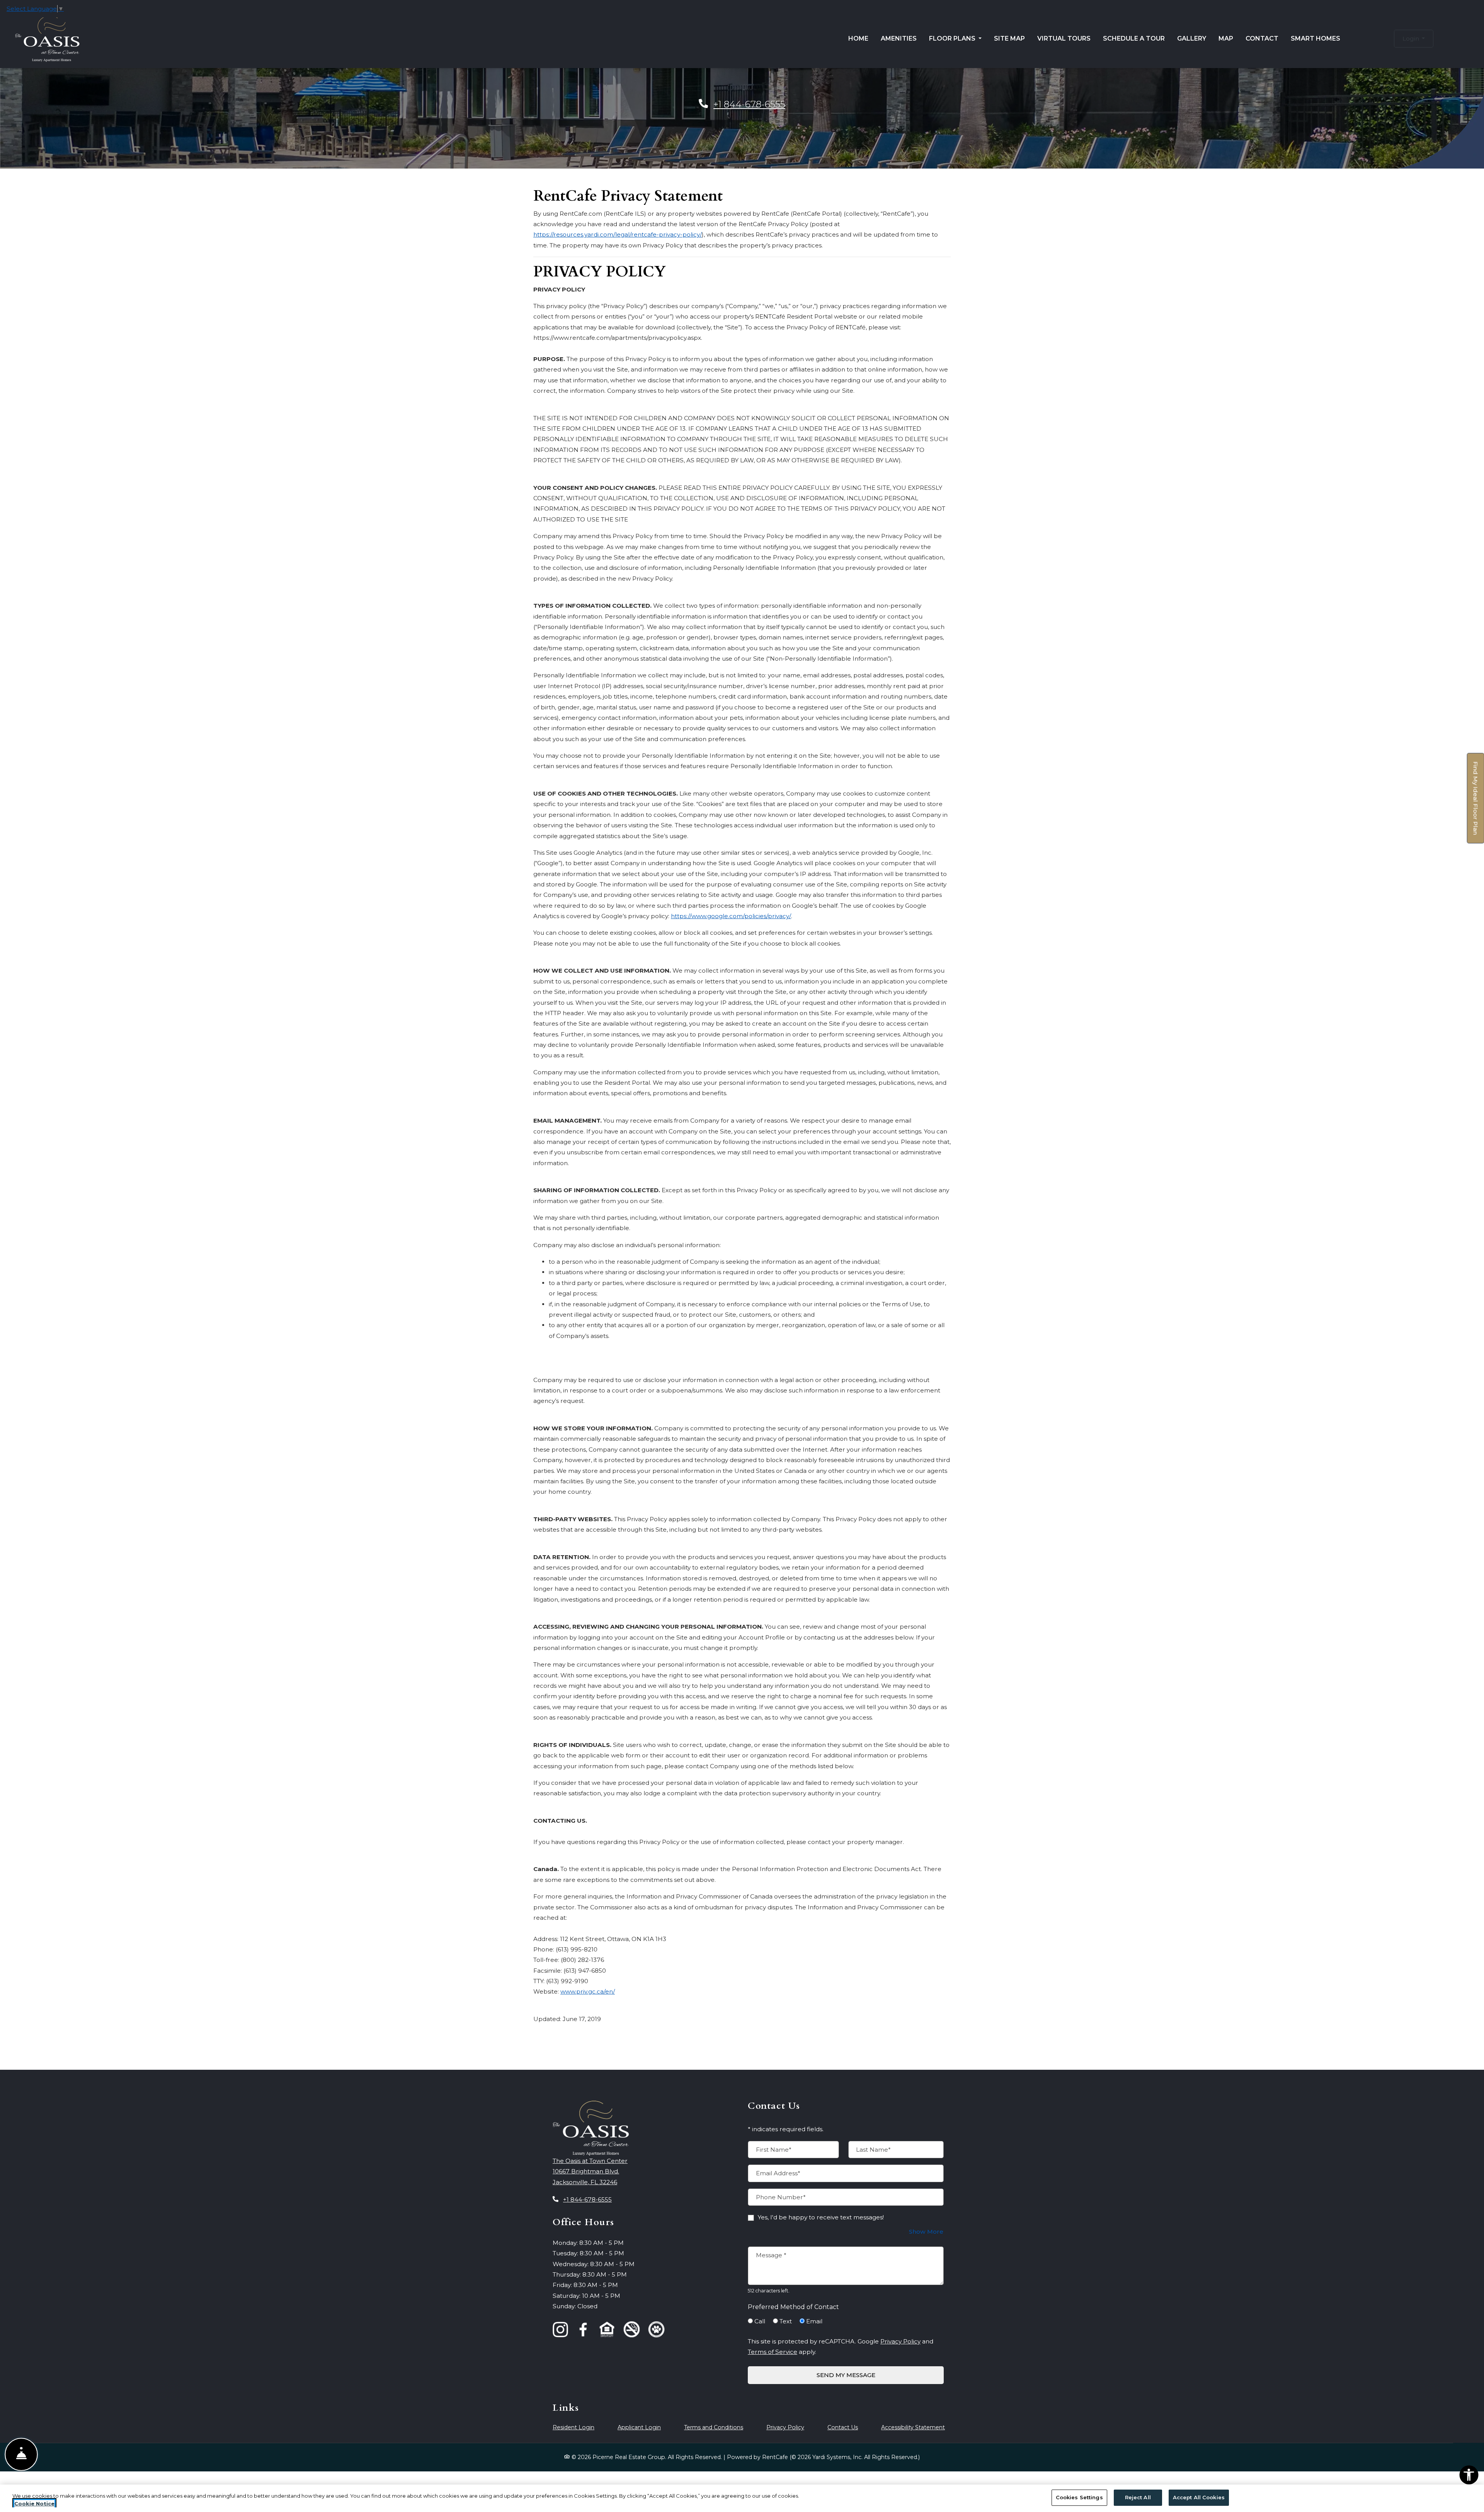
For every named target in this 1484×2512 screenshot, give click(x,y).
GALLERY (1192, 38)
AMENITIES (899, 38)
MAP (1226, 38)
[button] (1414, 38)
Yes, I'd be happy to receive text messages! (821, 2217)
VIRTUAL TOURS (1064, 38)
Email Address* (778, 2173)
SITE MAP (1009, 38)
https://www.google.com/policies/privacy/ (731, 916)
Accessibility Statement (913, 2427)
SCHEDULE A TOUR (1134, 38)
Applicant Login (639, 2427)
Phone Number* (781, 2197)
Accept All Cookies (1199, 2497)
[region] (742, 2498)
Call (760, 2321)
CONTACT (1262, 38)
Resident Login (574, 2427)
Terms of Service (773, 2352)
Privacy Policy (900, 2341)
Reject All (1138, 2497)
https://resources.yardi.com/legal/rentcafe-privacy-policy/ (618, 234)
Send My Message (846, 2375)
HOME (858, 38)
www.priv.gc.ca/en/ (588, 1991)
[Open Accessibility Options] (1469, 2476)
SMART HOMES (1316, 38)
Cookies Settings (1079, 2497)
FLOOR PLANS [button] (953, 38)
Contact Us (843, 2427)
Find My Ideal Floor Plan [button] (1476, 803)
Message (771, 2255)
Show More (926, 2231)
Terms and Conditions (714, 2427)
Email (814, 2321)
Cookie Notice (34, 2503)
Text (786, 2321)
